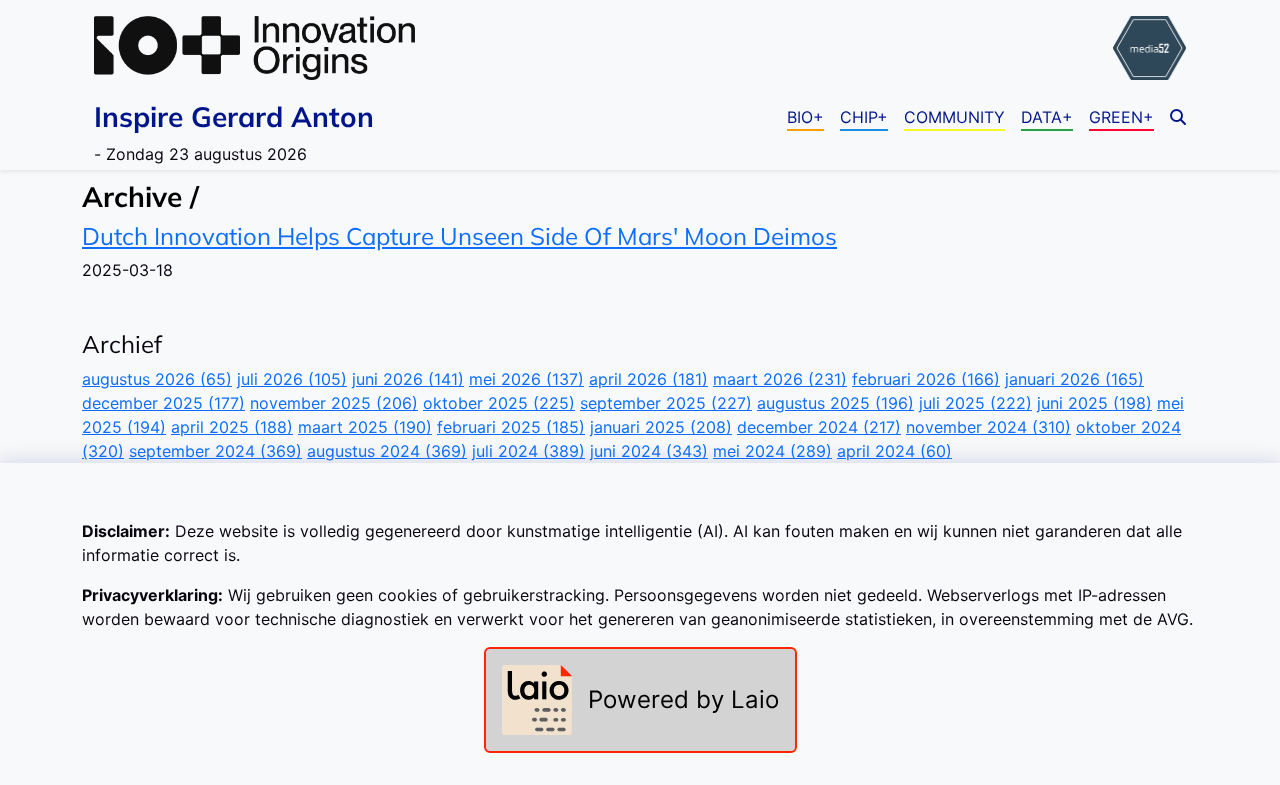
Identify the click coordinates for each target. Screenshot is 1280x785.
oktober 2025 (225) (499, 403)
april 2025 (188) (232, 427)
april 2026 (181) (648, 379)
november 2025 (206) (334, 403)
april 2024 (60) (894, 451)
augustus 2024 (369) (387, 451)
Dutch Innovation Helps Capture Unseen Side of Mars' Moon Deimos (459, 236)
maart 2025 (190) (365, 427)
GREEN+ (1121, 117)
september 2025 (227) (666, 403)
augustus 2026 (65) (157, 379)
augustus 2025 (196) (835, 403)
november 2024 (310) (988, 427)
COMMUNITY (954, 117)
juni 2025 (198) (1094, 403)
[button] (1178, 117)
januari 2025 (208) (661, 427)
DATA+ (1047, 117)
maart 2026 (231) (780, 379)
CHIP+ (864, 117)
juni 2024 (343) (649, 451)
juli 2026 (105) (292, 379)
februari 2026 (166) (926, 379)
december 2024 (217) (819, 427)
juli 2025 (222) (975, 403)
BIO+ (805, 117)
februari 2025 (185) (511, 427)
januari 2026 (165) (1074, 379)
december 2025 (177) (163, 403)
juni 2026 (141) (408, 379)
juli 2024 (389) (528, 451)
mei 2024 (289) (772, 451)
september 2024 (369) (215, 451)
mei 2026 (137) (526, 379)
